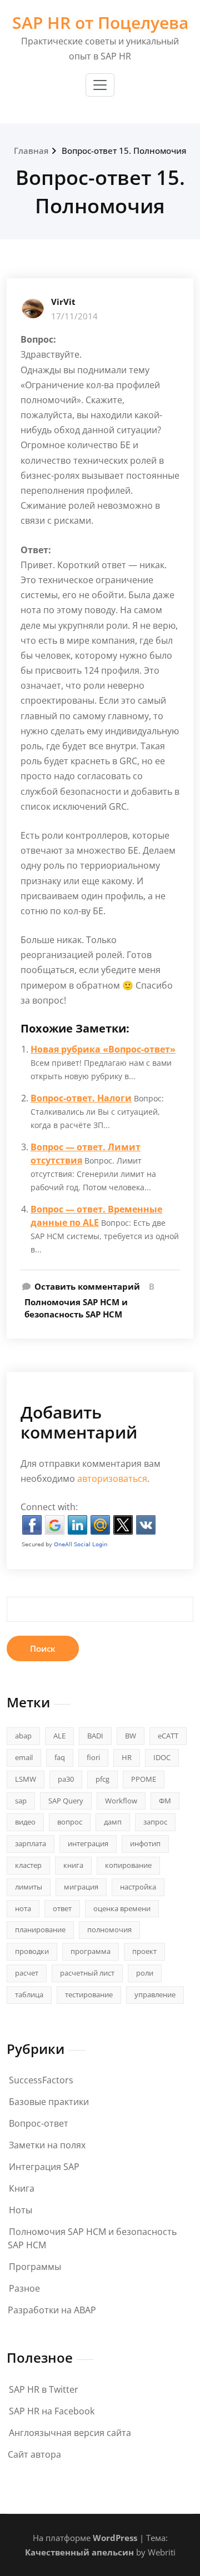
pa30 (66, 1779)
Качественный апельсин (79, 2552)
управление (155, 1994)
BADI (95, 1736)
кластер (28, 1865)
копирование (128, 1865)
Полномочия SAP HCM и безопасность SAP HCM (76, 1308)
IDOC (162, 1757)
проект (144, 1951)
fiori (93, 1757)
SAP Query (66, 1801)
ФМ (165, 1801)
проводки (32, 1951)
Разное (24, 2288)
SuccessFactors (41, 2080)
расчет (27, 1973)
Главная (31, 151)
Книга (22, 2188)
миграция (81, 1887)
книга (73, 1865)
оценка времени (122, 1908)
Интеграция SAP (44, 2167)
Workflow (121, 1801)
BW (131, 1736)
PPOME (144, 1779)
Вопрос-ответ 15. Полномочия (124, 151)
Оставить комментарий (87, 1286)
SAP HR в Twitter (44, 2389)
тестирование (89, 1994)
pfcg (102, 1779)
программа (91, 1951)
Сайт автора (34, 2454)
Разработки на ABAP (52, 2310)
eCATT (168, 1736)
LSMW (26, 1779)
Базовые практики (49, 2102)
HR (127, 1757)
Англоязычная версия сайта (70, 2433)
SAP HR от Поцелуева (100, 22)
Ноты (21, 2210)
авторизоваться (112, 1479)
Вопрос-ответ (39, 2123)
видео (25, 1822)
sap (21, 1801)
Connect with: (49, 1507)
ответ (62, 1908)
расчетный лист (87, 1973)
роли (145, 1973)
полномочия (109, 1930)
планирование (40, 1930)
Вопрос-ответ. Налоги (81, 1098)
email (24, 1757)
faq (60, 1757)
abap (23, 1736)
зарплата (31, 1843)
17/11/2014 (74, 316)
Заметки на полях (47, 2145)
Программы (35, 2267)
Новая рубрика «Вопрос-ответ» (103, 1049)
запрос (155, 1822)
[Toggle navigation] (100, 85)
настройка (138, 1887)
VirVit (63, 302)
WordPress (115, 2538)
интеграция (88, 1843)
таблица (29, 1994)
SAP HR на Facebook (52, 2411)
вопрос (70, 1822)
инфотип (145, 1843)
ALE (59, 1736)
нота (23, 1908)
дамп (113, 1822)
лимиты (29, 1887)
